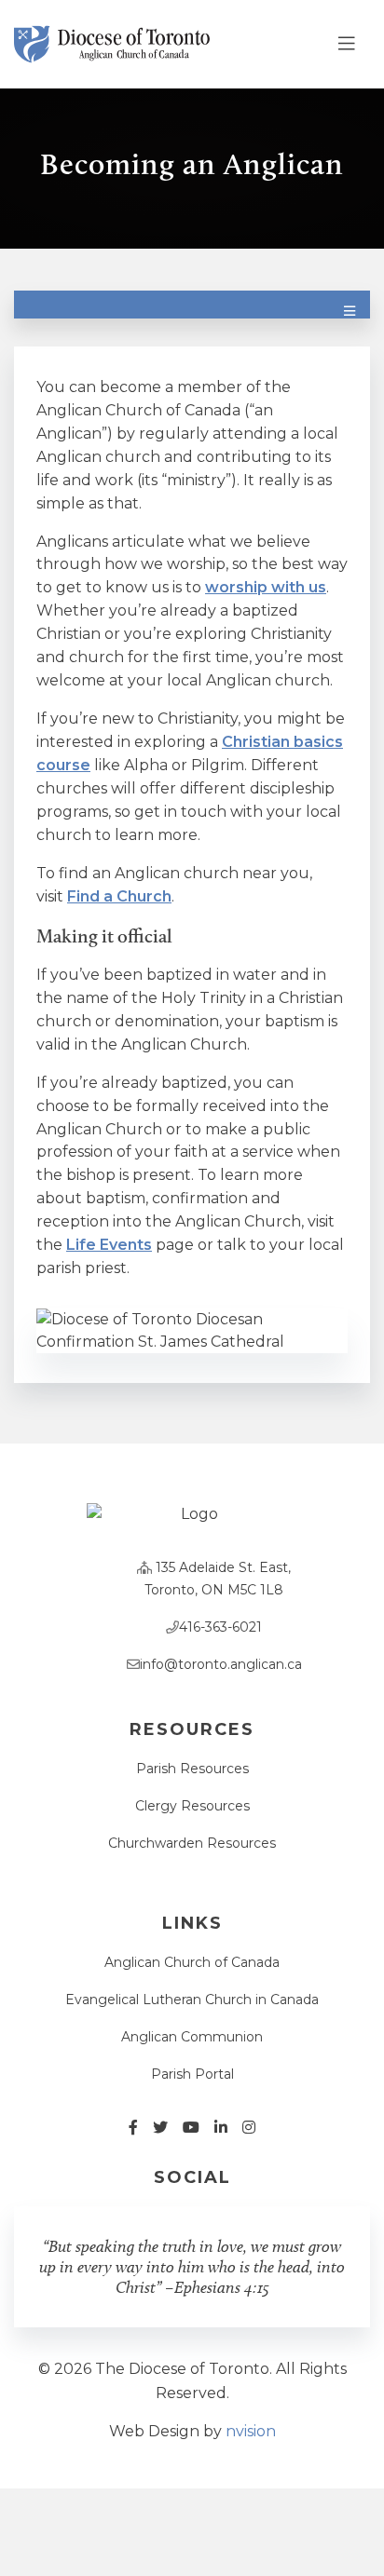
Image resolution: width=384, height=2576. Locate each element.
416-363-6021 (220, 1627)
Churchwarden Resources (192, 1843)
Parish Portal (192, 2074)
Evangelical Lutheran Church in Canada (192, 2000)
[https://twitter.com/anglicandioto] (160, 2128)
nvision (251, 2431)
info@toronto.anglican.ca (221, 1664)
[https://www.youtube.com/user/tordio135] (191, 2128)
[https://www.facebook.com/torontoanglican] (133, 2128)
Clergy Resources (192, 1806)
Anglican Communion (192, 2037)
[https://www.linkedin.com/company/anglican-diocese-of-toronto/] (221, 2128)
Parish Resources (192, 1769)
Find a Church (119, 896)
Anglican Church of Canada (192, 1962)
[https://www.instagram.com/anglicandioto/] (249, 2128)
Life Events (109, 1245)
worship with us (266, 587)
